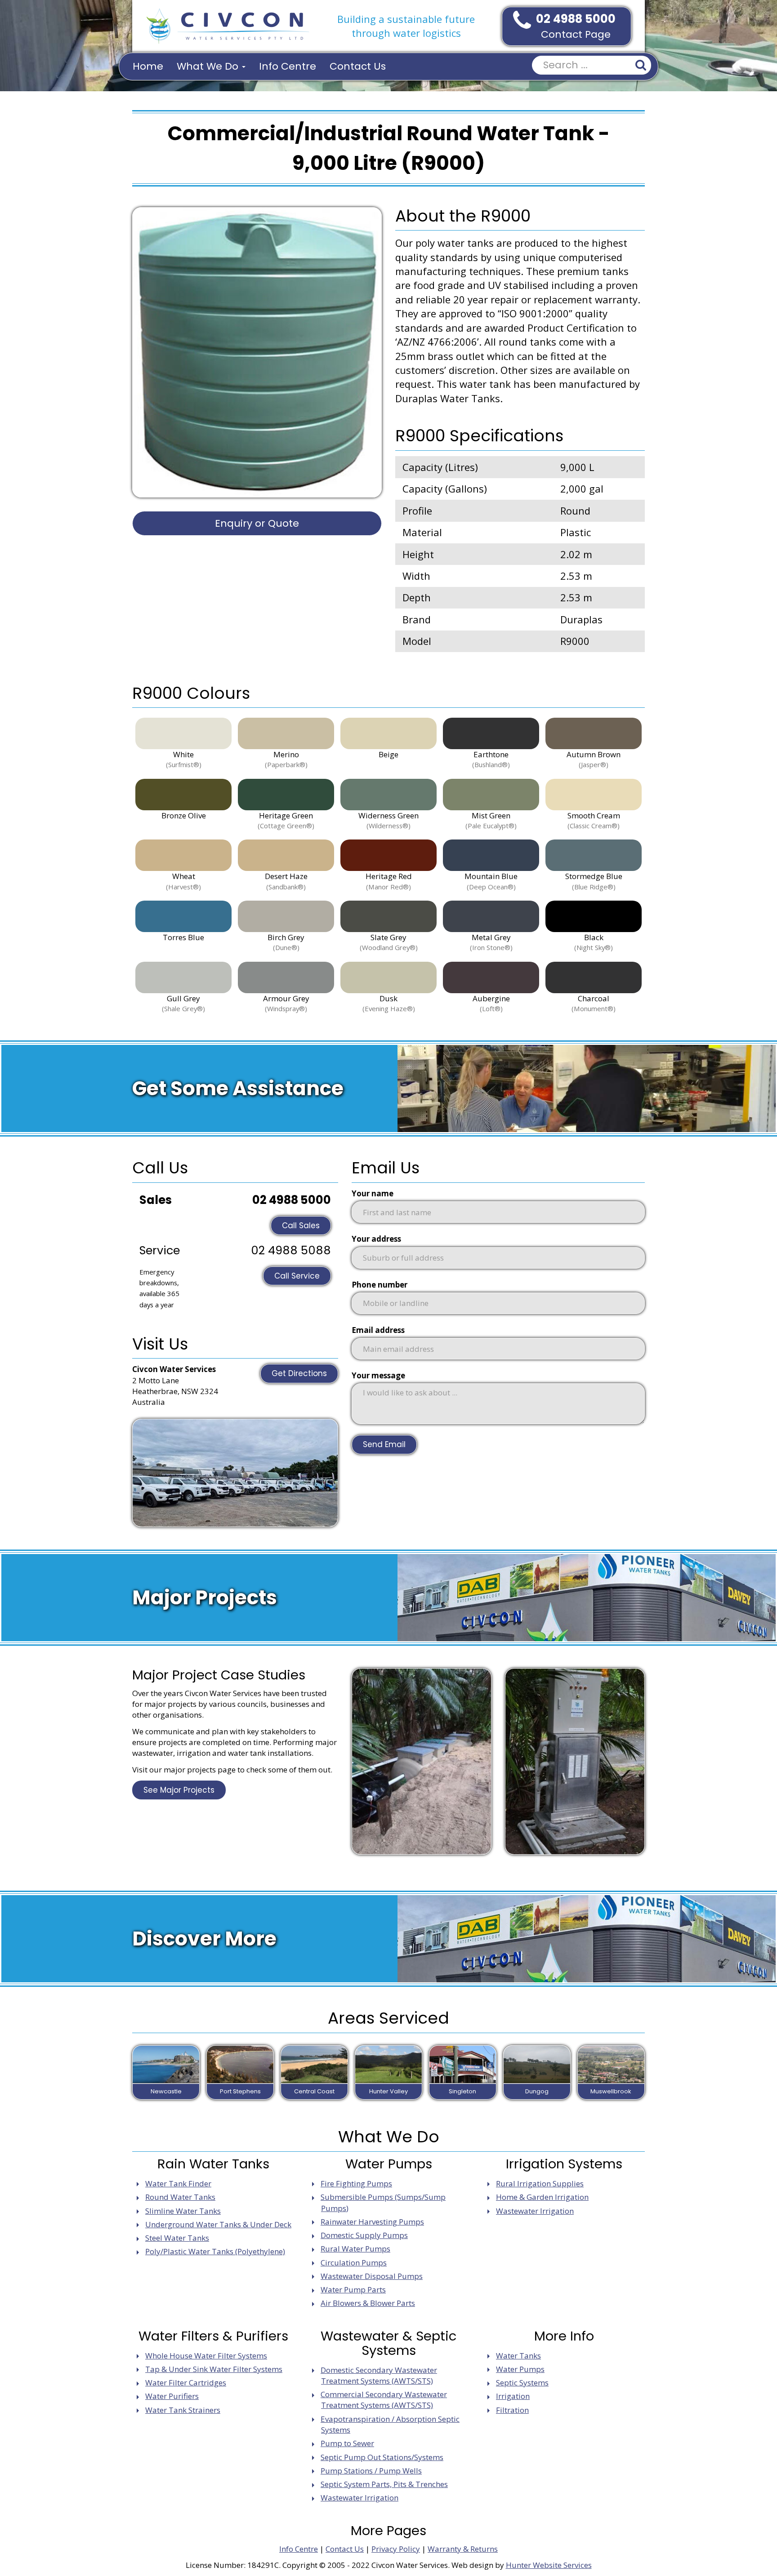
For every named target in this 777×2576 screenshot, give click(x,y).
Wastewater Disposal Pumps (372, 2276)
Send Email (384, 1444)
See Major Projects (179, 1790)
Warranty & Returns (463, 2549)
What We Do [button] (209, 66)
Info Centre (288, 66)
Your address (376, 1239)
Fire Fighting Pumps (356, 2183)
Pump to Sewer (347, 2443)
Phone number (380, 1285)
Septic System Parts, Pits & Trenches (384, 2484)
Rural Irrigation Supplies (540, 2183)
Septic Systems (522, 2383)
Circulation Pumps (354, 2263)
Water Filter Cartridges (186, 2383)
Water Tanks (518, 2356)
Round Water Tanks (180, 2197)
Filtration (512, 2410)
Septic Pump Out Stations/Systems (382, 2457)
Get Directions (299, 1373)
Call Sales (301, 1226)
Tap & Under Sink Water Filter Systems (214, 2369)
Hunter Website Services (549, 2565)
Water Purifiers (172, 2396)
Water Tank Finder (178, 2183)
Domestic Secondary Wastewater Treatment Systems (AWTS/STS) (379, 2375)
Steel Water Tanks (177, 2238)
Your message (378, 1375)
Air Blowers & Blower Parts (368, 2303)
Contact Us (358, 66)
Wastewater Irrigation (535, 2211)
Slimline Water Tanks (183, 2211)
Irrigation (513, 2396)
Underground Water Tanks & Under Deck (218, 2224)
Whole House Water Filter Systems (206, 2356)
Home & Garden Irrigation (542, 2197)
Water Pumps (520, 2369)
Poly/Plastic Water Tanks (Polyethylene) (215, 2251)
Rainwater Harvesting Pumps (372, 2222)
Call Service (297, 1276)
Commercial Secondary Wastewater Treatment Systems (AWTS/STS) (384, 2400)
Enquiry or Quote (257, 523)
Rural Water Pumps (355, 2249)
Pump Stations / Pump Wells (371, 2471)
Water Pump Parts (353, 2290)
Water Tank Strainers (183, 2410)
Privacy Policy (396, 2549)
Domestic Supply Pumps (364, 2235)
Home (148, 66)
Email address (378, 1330)
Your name (373, 1193)
